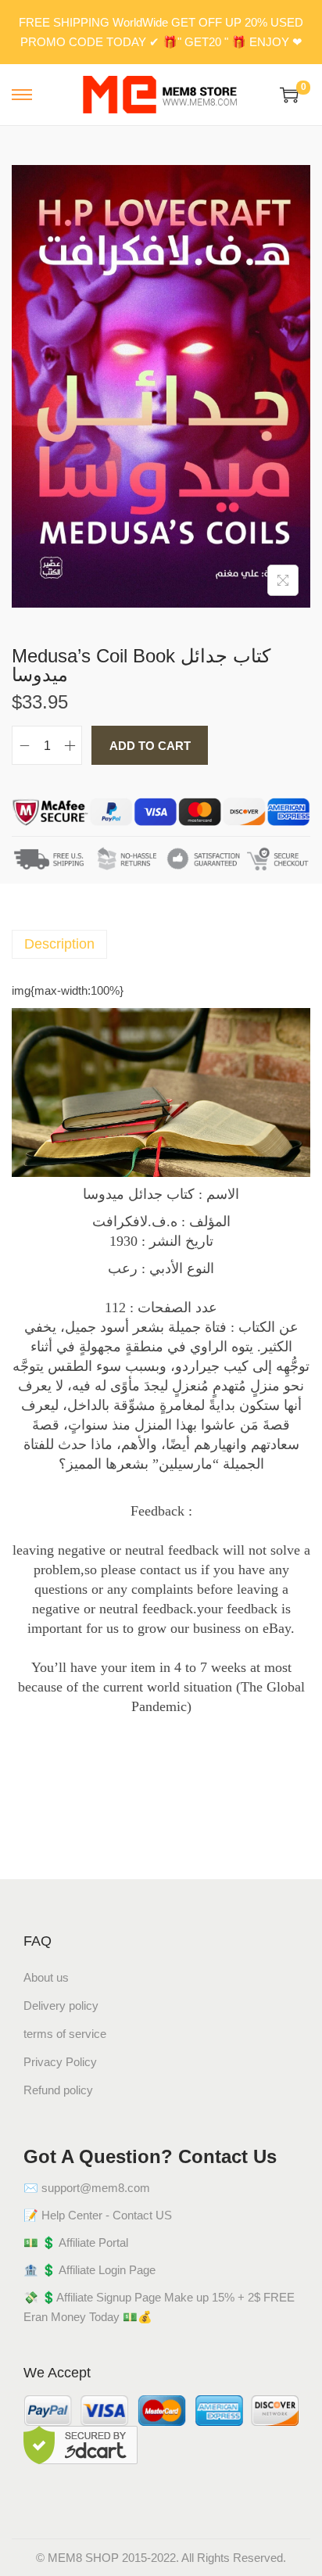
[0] (289, 95)
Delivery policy (61, 2006)
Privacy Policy (60, 2062)
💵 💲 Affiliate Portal (76, 2242)
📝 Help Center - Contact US (98, 2215)
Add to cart (150, 746)
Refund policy (58, 2090)
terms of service (65, 2034)
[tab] (161, 944)
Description (59, 944)
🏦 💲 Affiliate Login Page (89, 2270)
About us (46, 1977)
